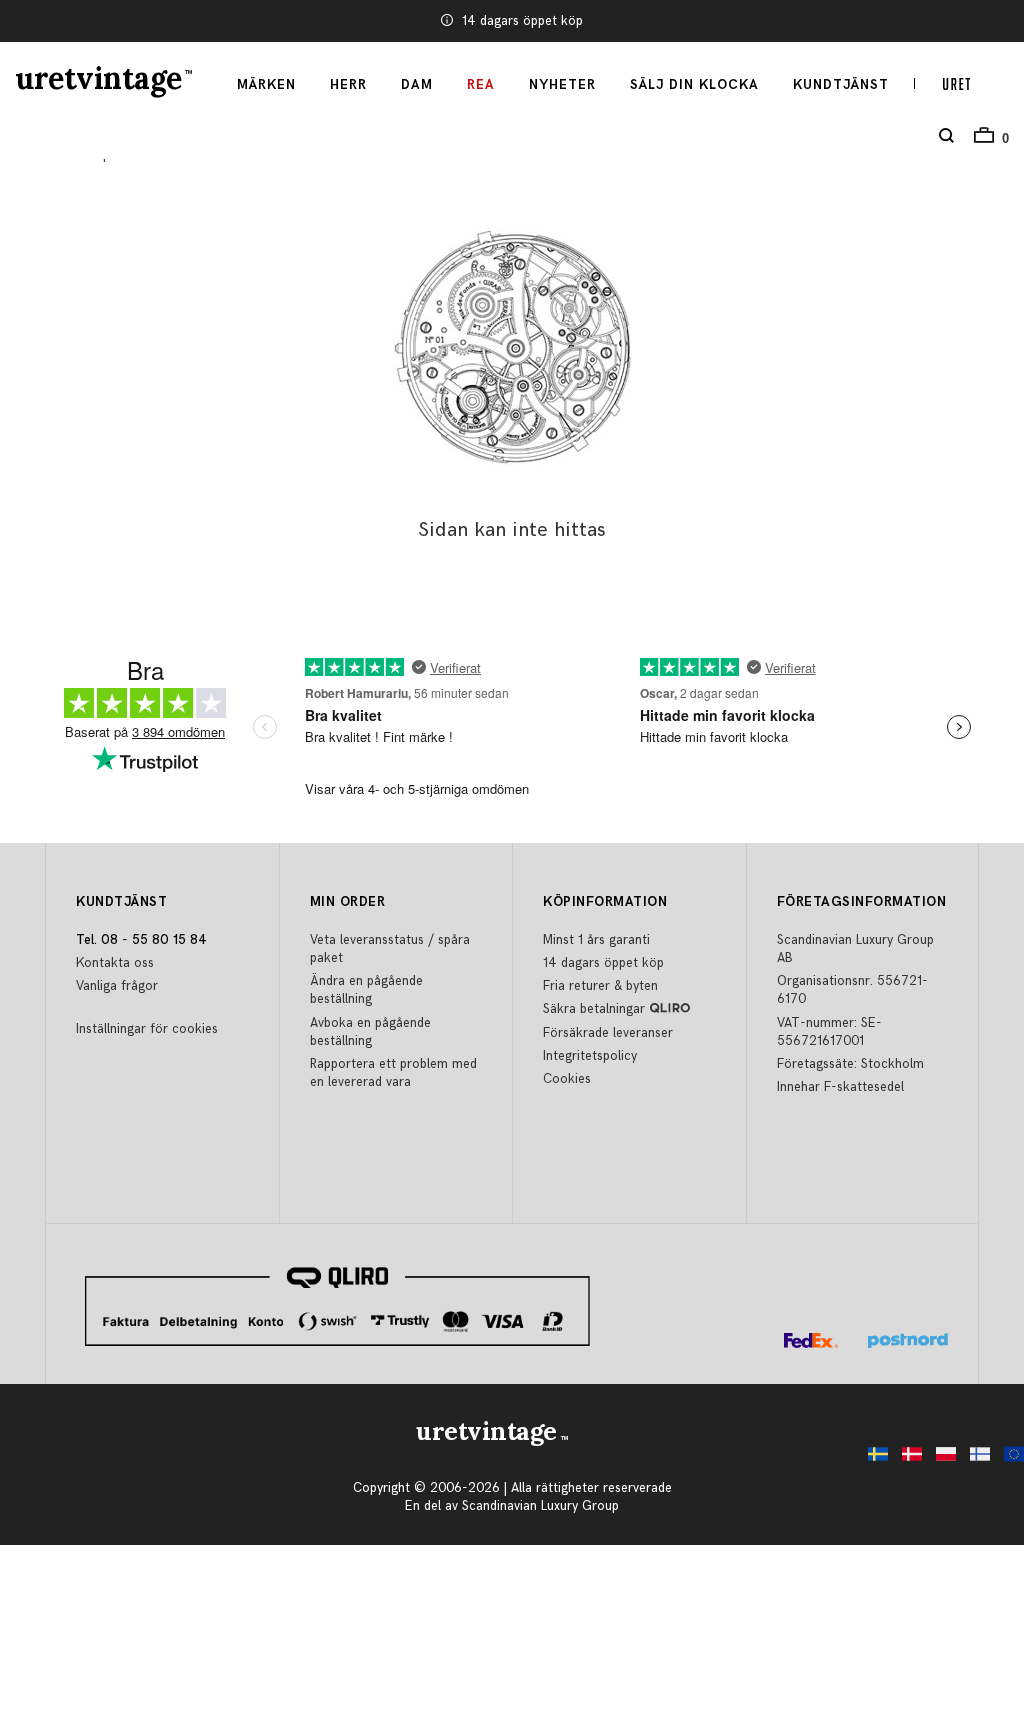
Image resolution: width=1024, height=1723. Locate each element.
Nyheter (562, 85)
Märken (266, 85)
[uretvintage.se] (873, 1459)
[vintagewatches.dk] (907, 1459)
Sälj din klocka (694, 85)
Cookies (567, 1079)
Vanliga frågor (117, 986)
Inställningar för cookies (147, 1029)
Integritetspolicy (590, 1056)
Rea (481, 85)
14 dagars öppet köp (522, 21)
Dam (417, 85)
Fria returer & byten (600, 986)
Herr (348, 85)
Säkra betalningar (594, 1009)
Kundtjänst (841, 85)
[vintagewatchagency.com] (1009, 1459)
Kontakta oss (115, 963)
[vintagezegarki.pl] (941, 1459)
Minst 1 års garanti (596, 940)
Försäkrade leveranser (608, 1033)
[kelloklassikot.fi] (975, 1459)
